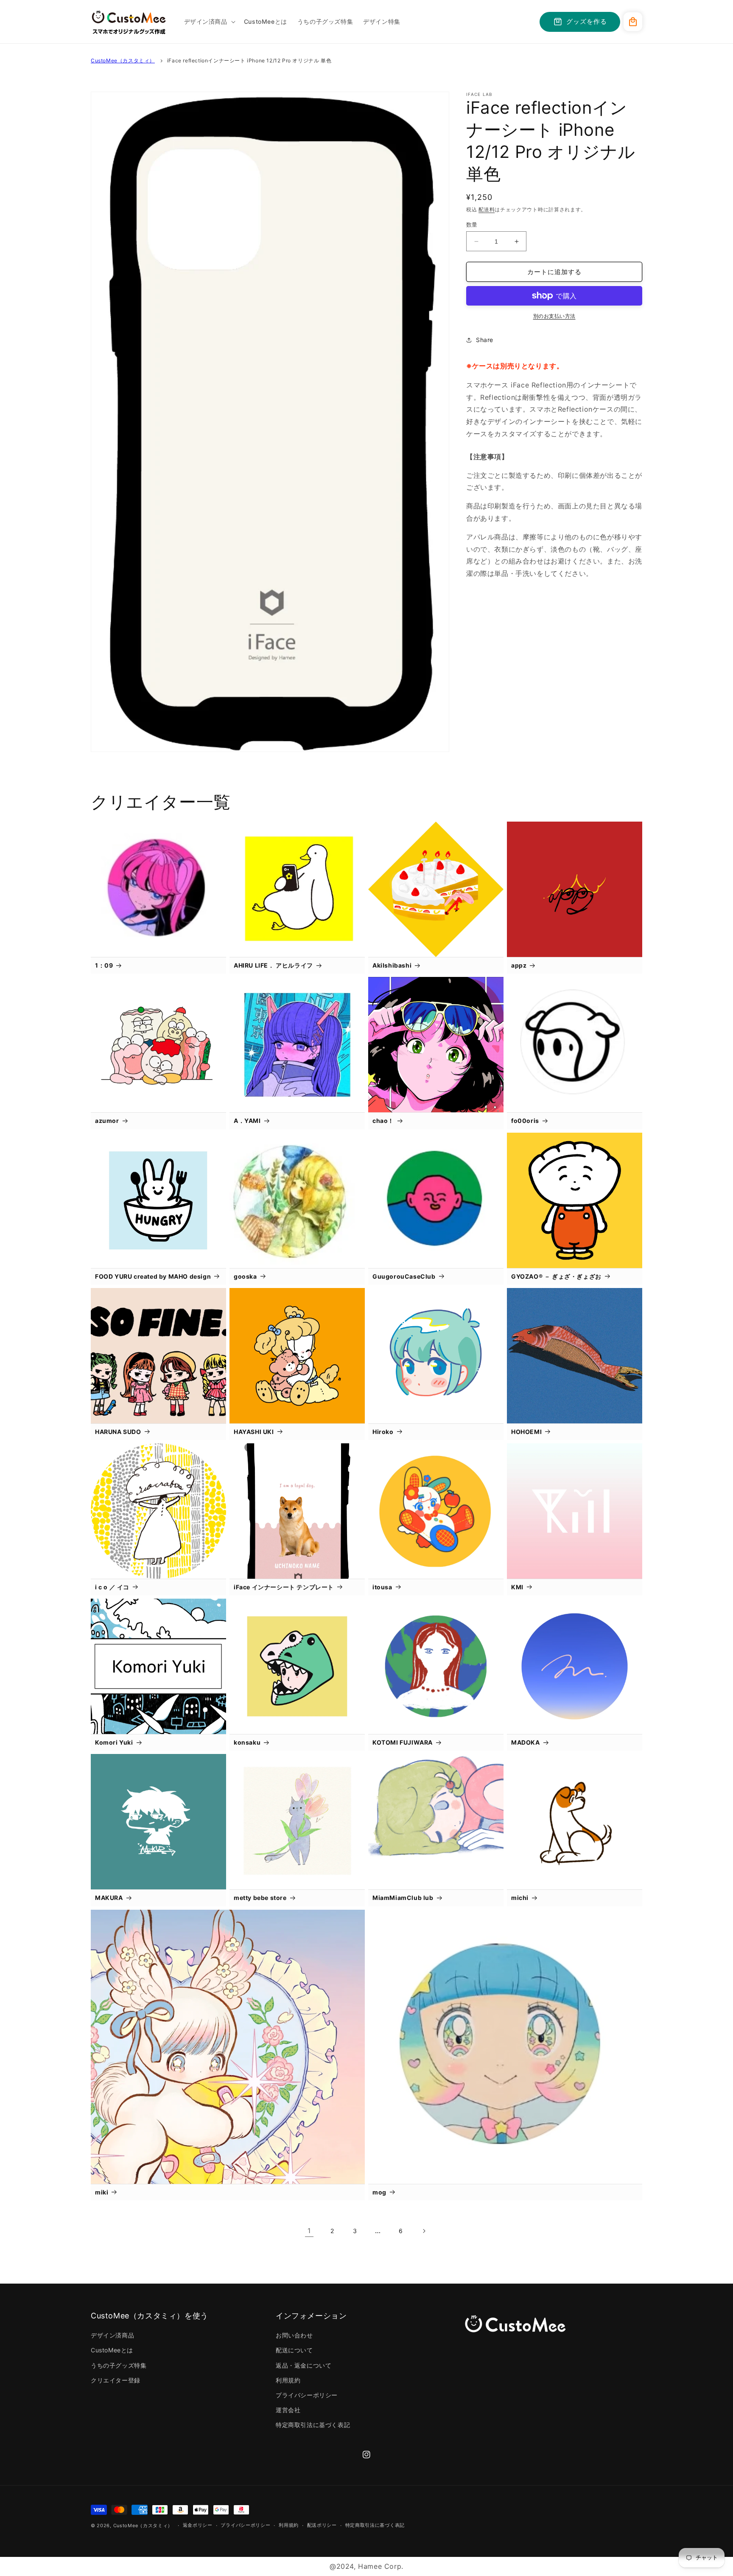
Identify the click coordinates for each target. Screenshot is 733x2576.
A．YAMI (247, 1121)
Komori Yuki (114, 1742)
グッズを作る (587, 21)
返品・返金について (304, 2365)
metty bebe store (260, 1898)
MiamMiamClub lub (403, 1898)
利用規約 (288, 2380)
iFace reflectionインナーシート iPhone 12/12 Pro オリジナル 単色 (249, 60)
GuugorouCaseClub (404, 1276)
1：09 (104, 965)
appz (519, 965)
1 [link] (309, 2231)
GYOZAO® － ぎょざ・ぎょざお (556, 1276)
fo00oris (525, 1121)
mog (379, 2192)
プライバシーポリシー (307, 2395)
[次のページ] (424, 2231)
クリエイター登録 (116, 2380)
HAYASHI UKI (254, 1432)
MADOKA (526, 1742)
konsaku (247, 1742)
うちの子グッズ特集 (119, 2365)
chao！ (383, 1121)
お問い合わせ (294, 2335)
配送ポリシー (322, 2525)
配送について (294, 2350)
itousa (382, 1587)
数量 (472, 224)
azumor (107, 1121)
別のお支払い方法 (554, 316)
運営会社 (288, 2410)
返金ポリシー (198, 2525)
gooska (245, 1276)
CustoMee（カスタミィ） (123, 60)
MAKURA (109, 1898)
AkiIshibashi (392, 965)
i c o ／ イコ (112, 1587)
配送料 (487, 209)
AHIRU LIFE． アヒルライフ (273, 965)
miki (102, 2192)
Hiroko (383, 1432)
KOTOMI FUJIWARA (403, 1742)
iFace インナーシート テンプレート (284, 1587)
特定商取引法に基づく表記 (313, 2425)
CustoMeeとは (112, 2350)
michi (520, 1898)
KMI (517, 1587)
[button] (209, 22)
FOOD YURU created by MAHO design (153, 1276)
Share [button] (485, 340)
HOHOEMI (526, 1432)
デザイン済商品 (112, 2335)
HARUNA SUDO (118, 1432)
